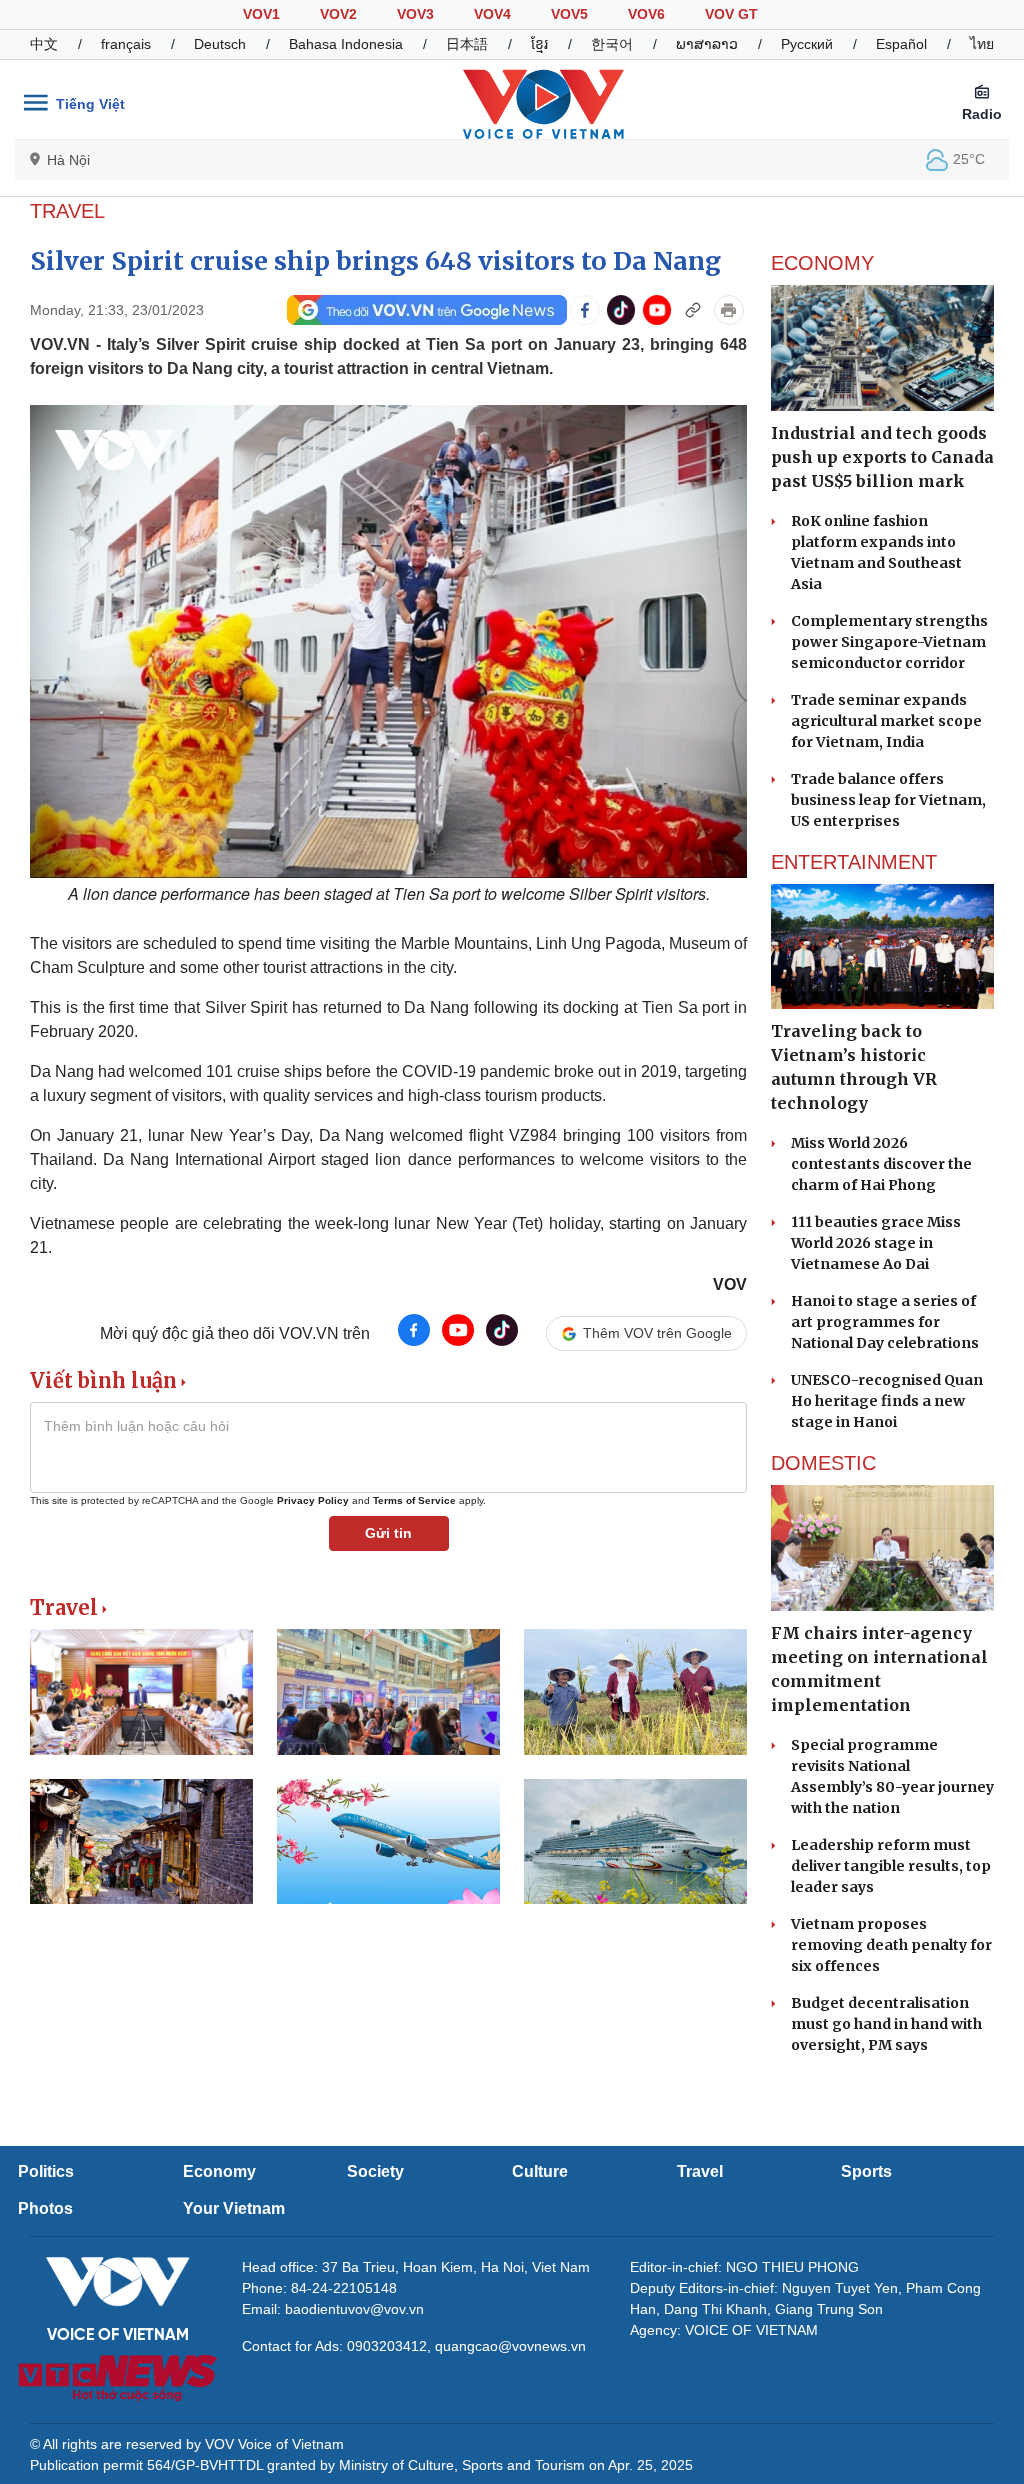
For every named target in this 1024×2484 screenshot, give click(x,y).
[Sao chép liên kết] (693, 310)
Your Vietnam (234, 2208)
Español (901, 44)
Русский (807, 44)
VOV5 (569, 14)
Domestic (823, 1463)
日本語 (467, 44)
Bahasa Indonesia (346, 44)
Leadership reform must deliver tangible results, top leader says (891, 1866)
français (126, 44)
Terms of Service (414, 1500)
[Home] (544, 103)
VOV (730, 1284)
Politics (46, 2171)
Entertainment (854, 862)
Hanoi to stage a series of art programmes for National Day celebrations (885, 1322)
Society (375, 2171)
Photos (45, 2208)
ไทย (982, 44)
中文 (44, 44)
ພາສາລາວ (707, 44)
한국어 (612, 44)
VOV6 (646, 14)
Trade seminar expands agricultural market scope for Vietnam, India (886, 721)
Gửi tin (388, 1533)
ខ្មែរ (539, 44)
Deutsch (220, 44)
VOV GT (731, 14)
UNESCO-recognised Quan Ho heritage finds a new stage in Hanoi (887, 1401)
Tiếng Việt (90, 104)
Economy (822, 263)
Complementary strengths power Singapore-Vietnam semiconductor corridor (889, 642)
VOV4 (492, 14)
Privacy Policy (313, 1500)
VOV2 (338, 14)
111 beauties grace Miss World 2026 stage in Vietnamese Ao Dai (876, 1243)
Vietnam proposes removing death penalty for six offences (891, 1945)
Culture (540, 2171)
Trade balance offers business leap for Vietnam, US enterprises (888, 800)
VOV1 (261, 14)
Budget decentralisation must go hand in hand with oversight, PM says (886, 2024)
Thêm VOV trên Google (657, 1333)
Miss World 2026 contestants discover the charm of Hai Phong (881, 1164)
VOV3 (415, 14)
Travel (67, 211)
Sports (866, 2171)
